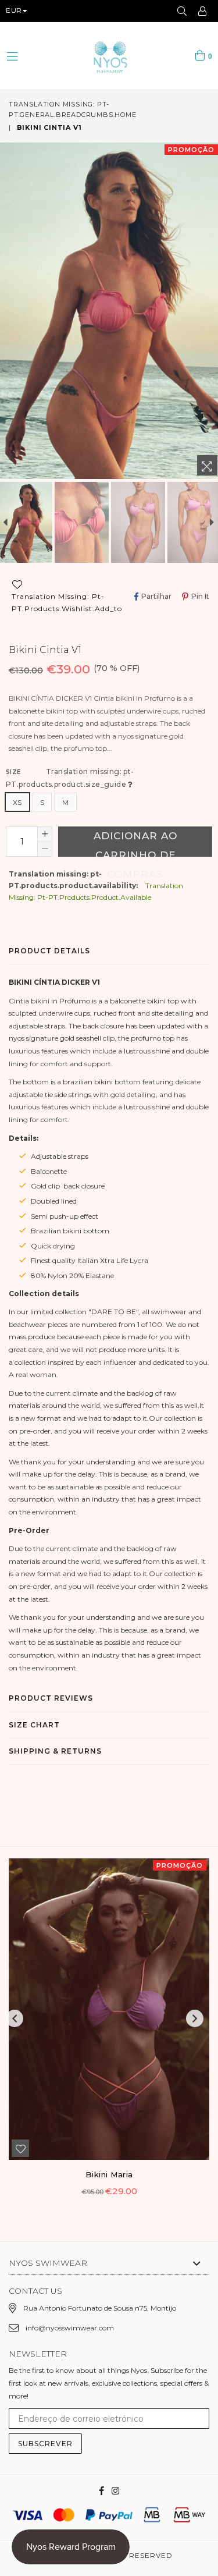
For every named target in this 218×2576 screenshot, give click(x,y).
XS (17, 802)
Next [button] (195, 2018)
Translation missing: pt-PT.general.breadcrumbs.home (73, 109)
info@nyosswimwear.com (70, 2328)
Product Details (49, 951)
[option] (82, 523)
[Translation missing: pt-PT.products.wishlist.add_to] (20, 2148)
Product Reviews (51, 1698)
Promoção (191, 150)
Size (70, 778)
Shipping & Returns (55, 1751)
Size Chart (34, 1725)
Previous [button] (15, 2018)
